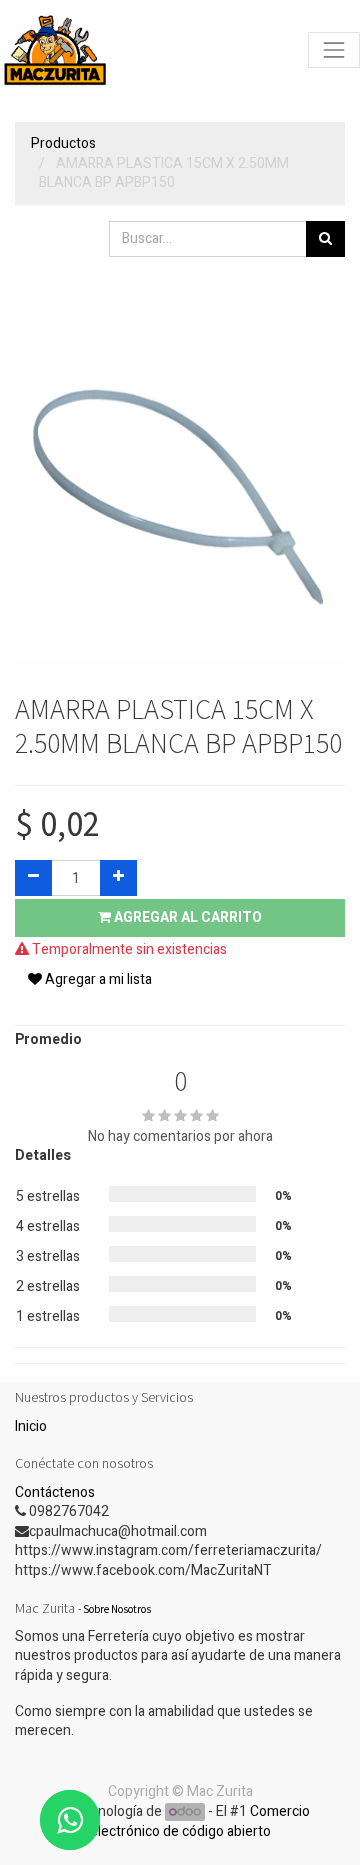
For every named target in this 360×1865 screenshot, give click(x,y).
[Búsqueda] (325, 239)
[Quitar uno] (33, 878)
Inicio (31, 1426)
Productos (63, 143)
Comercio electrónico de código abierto (200, 1821)
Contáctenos (55, 1492)
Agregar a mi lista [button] (97, 979)
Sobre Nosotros (117, 1609)
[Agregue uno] (118, 878)
